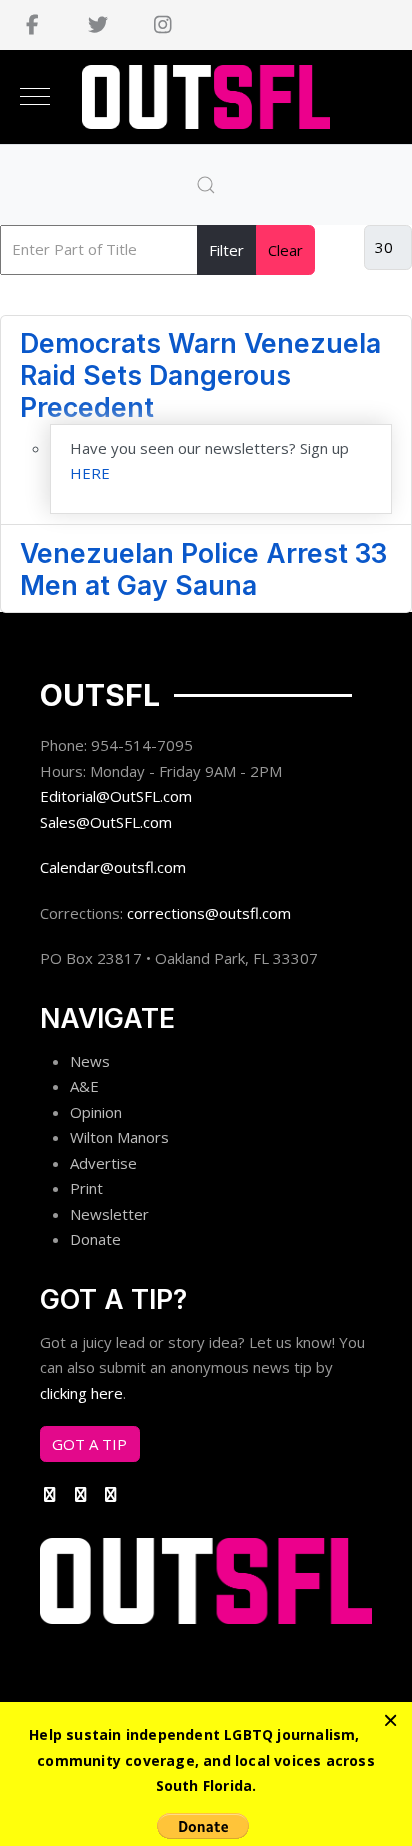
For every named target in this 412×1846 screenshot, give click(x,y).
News (90, 1061)
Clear (285, 250)
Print (86, 1188)
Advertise (103, 1163)
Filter (226, 250)
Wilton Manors (119, 1137)
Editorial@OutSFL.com (116, 796)
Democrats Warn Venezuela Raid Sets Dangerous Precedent (200, 375)
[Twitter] (97, 25)
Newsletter (109, 1214)
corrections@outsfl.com (209, 913)
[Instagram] (162, 25)
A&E (84, 1086)
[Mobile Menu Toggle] (35, 97)
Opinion (96, 1112)
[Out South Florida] (206, 97)
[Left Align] (390, 1720)
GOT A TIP (89, 1444)
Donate (95, 1239)
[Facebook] (32, 25)
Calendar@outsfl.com (113, 867)
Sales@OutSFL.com (106, 822)
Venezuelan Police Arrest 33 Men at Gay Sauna (203, 569)
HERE (90, 473)
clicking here (81, 1393)
